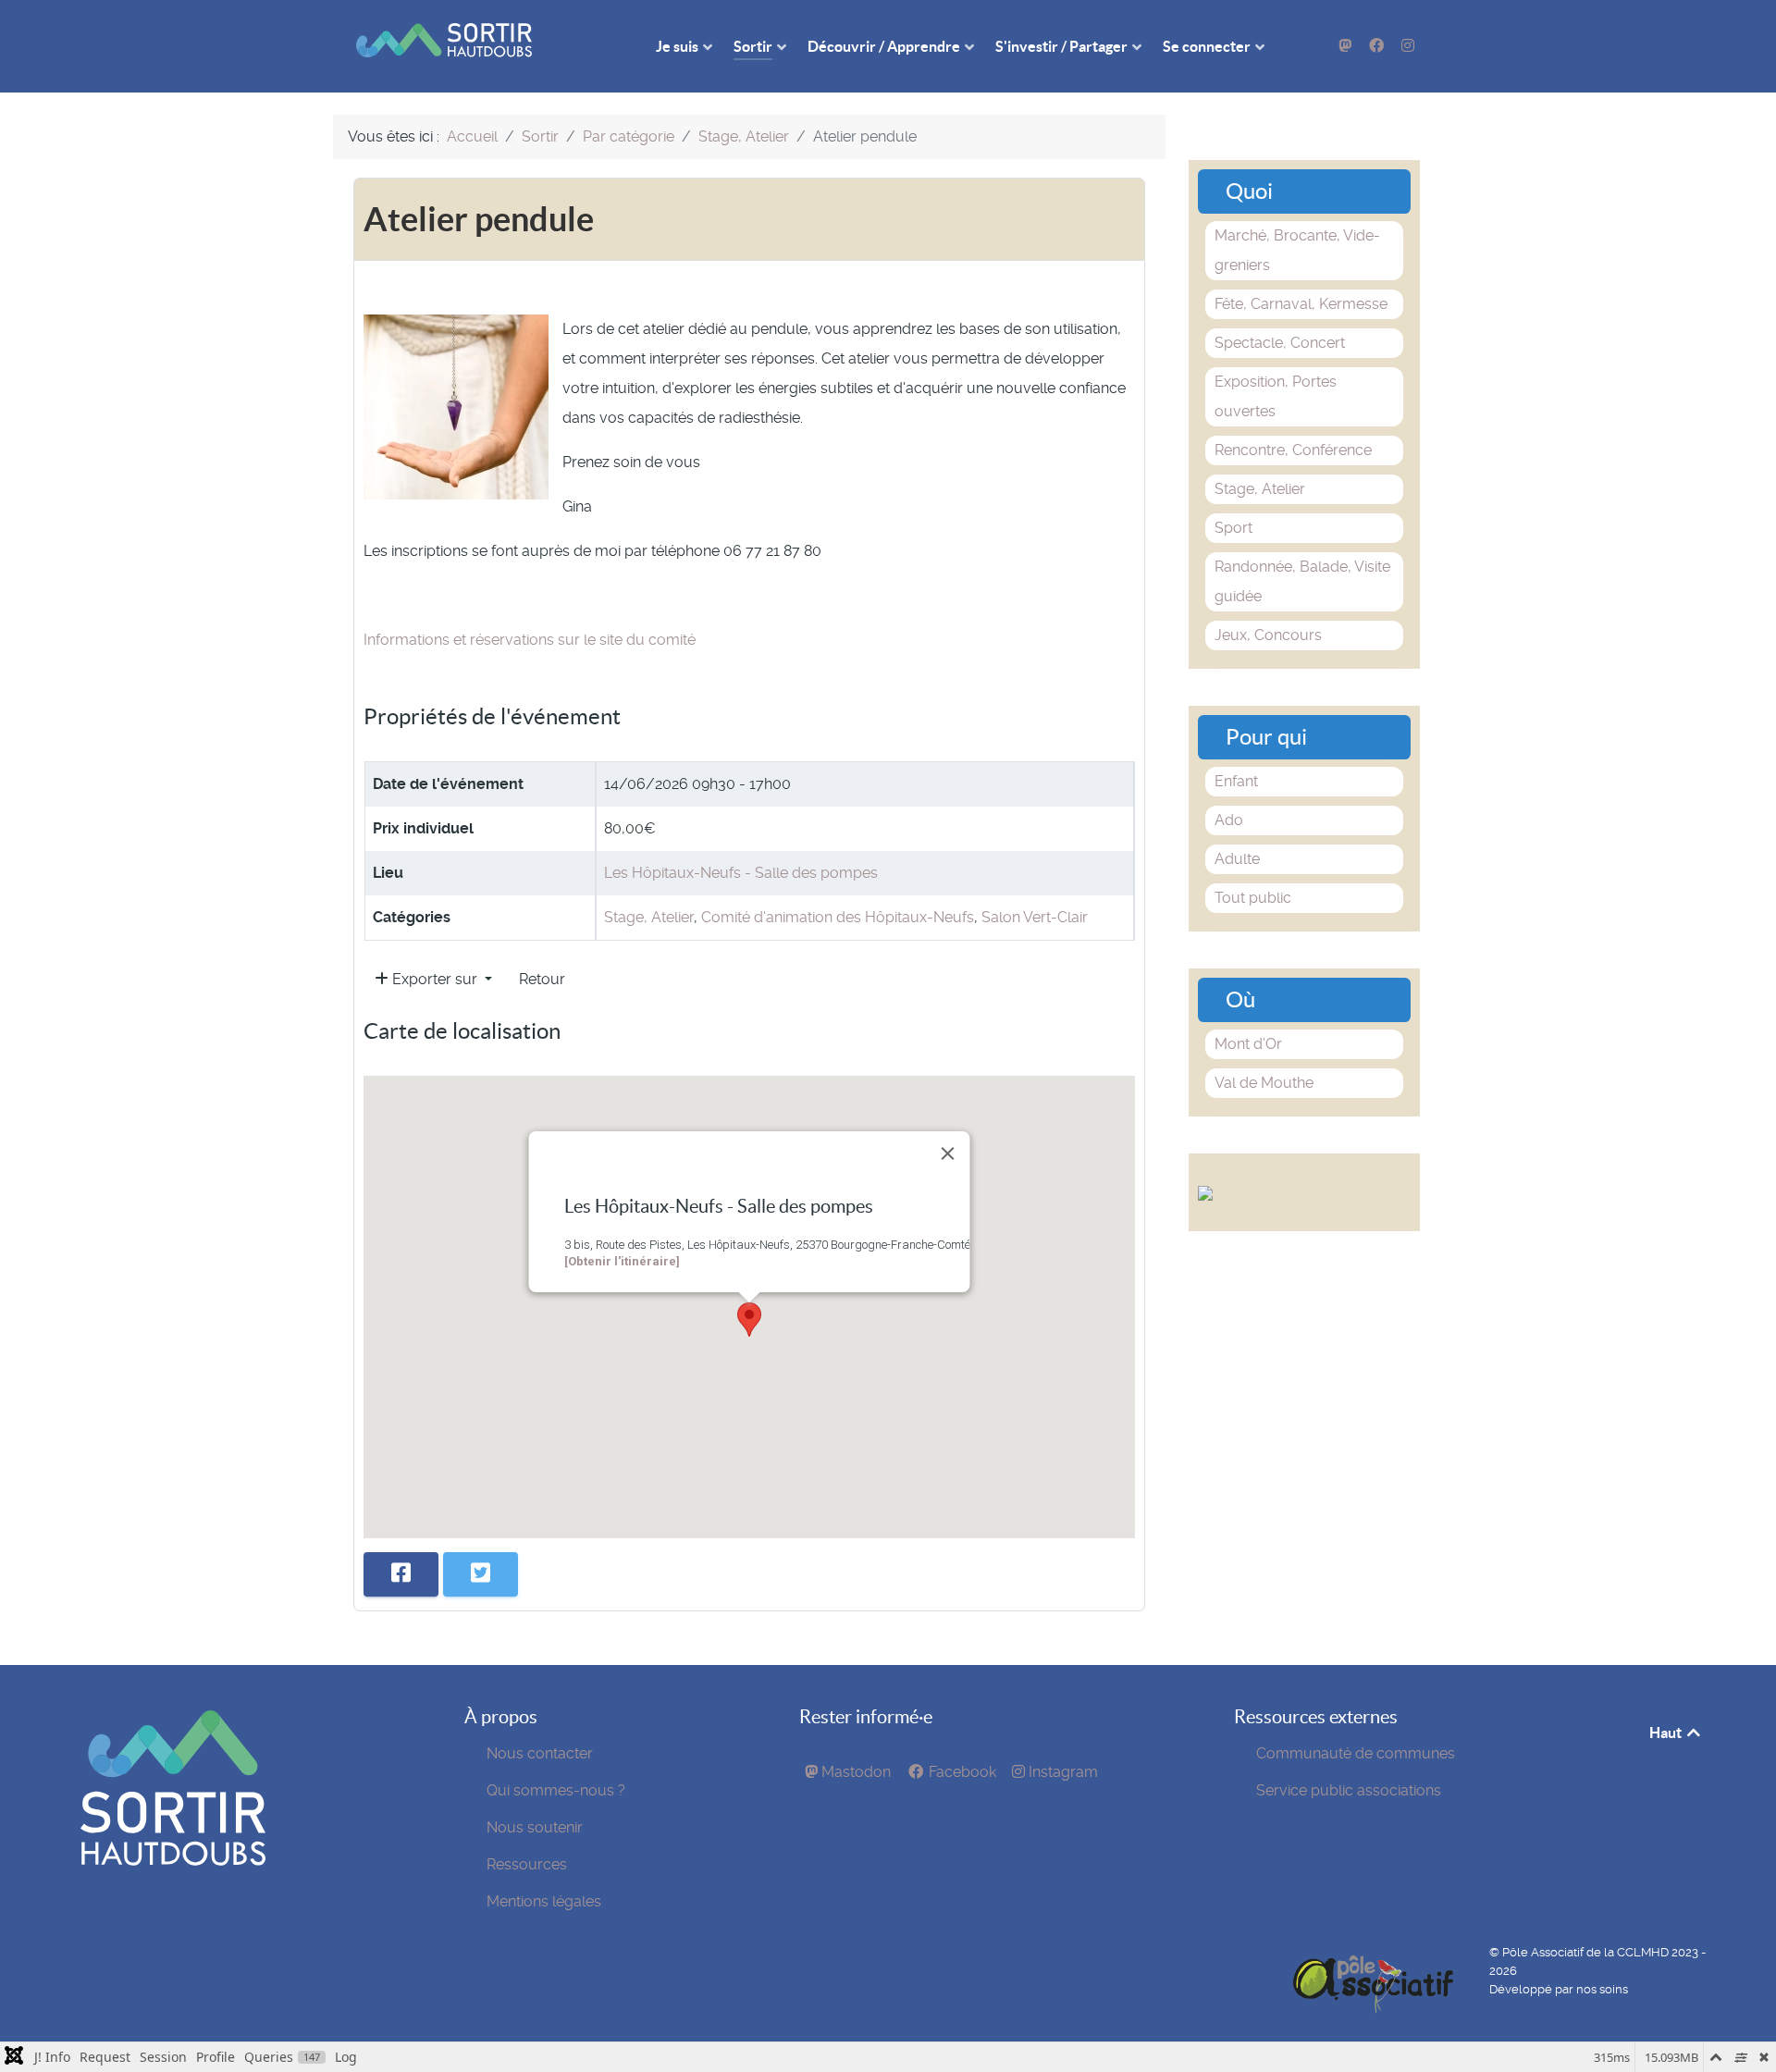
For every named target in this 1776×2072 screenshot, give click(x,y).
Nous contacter (540, 1753)
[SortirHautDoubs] (173, 1861)
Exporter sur (435, 979)
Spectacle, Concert (1280, 343)
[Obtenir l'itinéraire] (622, 1261)
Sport (1233, 528)
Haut (1667, 1733)
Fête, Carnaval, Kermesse (1301, 304)
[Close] (948, 1153)
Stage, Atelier (649, 917)
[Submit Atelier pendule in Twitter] (481, 1574)
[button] (749, 1320)
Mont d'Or (1248, 1044)
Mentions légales (544, 1901)
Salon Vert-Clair (1035, 917)
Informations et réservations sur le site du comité (530, 640)
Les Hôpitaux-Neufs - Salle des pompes (741, 873)
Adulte (1237, 859)
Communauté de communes (1356, 1753)
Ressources (527, 1864)
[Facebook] (1378, 46)
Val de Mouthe (1264, 1083)
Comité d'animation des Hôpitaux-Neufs (838, 917)
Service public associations (1349, 1790)
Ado (1229, 820)
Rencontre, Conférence (1293, 450)
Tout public (1253, 898)
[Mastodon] (1347, 46)
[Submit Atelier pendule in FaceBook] (401, 1574)
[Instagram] (1407, 46)
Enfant (1236, 781)
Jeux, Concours (1268, 635)
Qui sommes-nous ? (556, 1790)
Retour (542, 979)
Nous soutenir (535, 1827)
